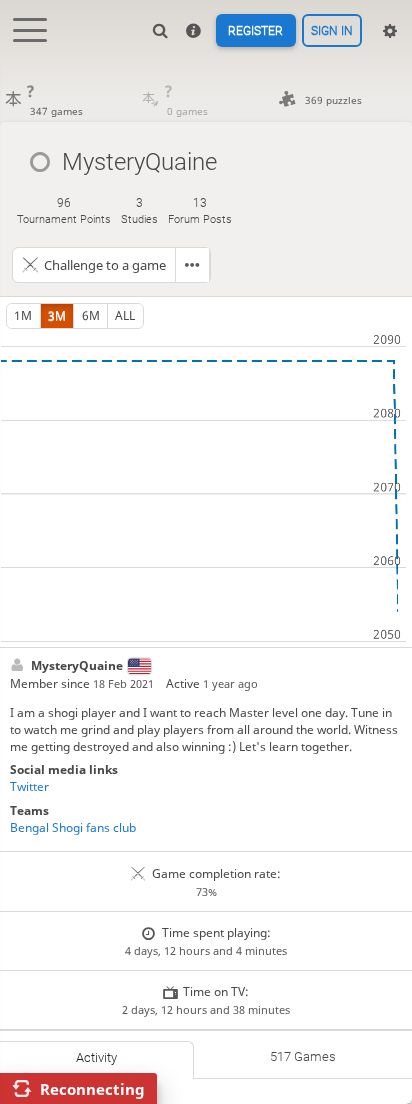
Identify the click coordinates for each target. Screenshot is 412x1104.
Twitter (29, 786)
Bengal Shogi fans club (73, 827)
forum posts (200, 210)
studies (139, 210)
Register (255, 31)
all (125, 315)
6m (91, 315)
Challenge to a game (105, 265)
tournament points (64, 210)
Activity (96, 1057)
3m (57, 315)
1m (23, 315)
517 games (303, 1056)
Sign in (332, 31)
